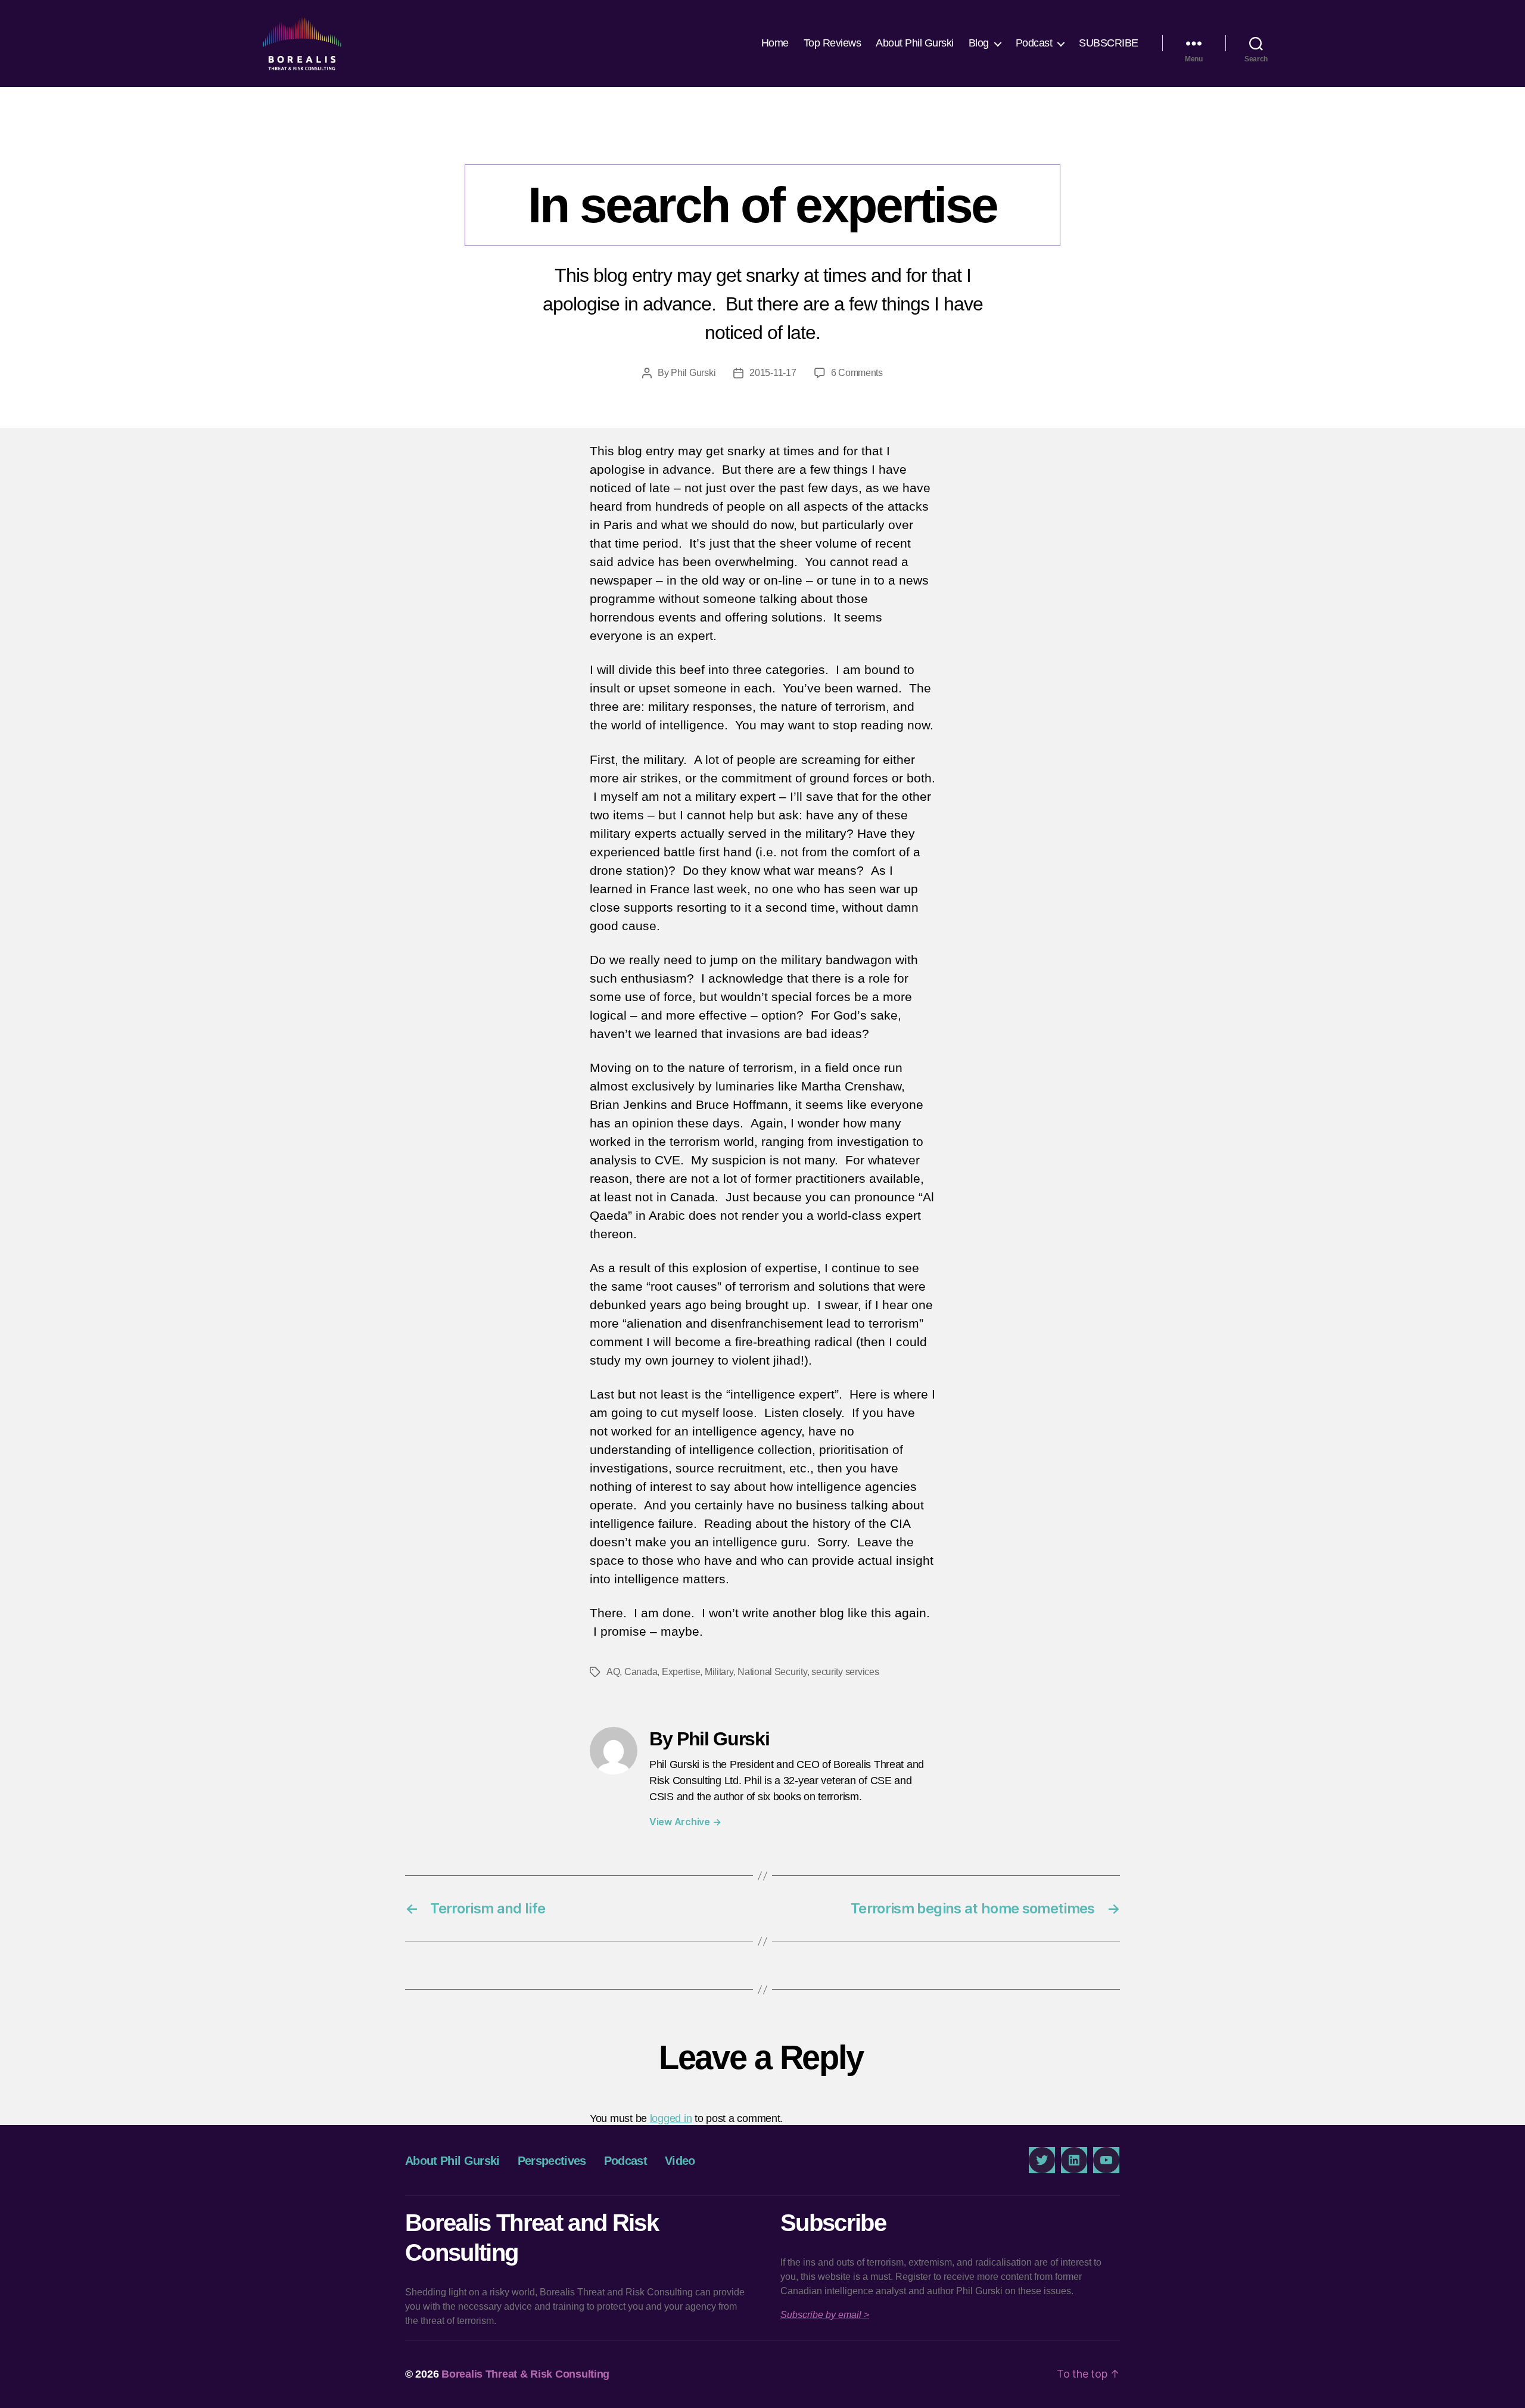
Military (719, 1672)
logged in (671, 2118)
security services (845, 1672)
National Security (772, 1672)
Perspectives (762, 140)
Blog (979, 43)
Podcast (1034, 43)
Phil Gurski (693, 373)
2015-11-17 (773, 373)
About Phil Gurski (915, 43)
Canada (641, 1672)
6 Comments (857, 373)
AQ (613, 1672)
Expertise (681, 1672)
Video (680, 2161)
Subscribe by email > (825, 2315)
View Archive (685, 1822)
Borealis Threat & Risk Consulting (525, 2374)
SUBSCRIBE (1109, 43)
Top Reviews (832, 43)
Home (775, 43)
